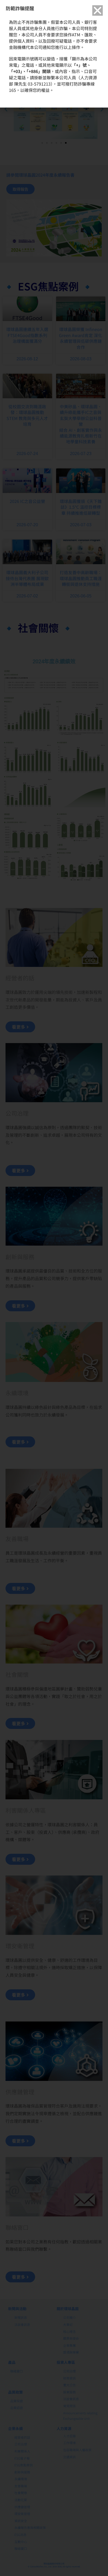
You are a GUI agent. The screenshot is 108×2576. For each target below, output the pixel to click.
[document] (54, 1288)
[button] (98, 10)
